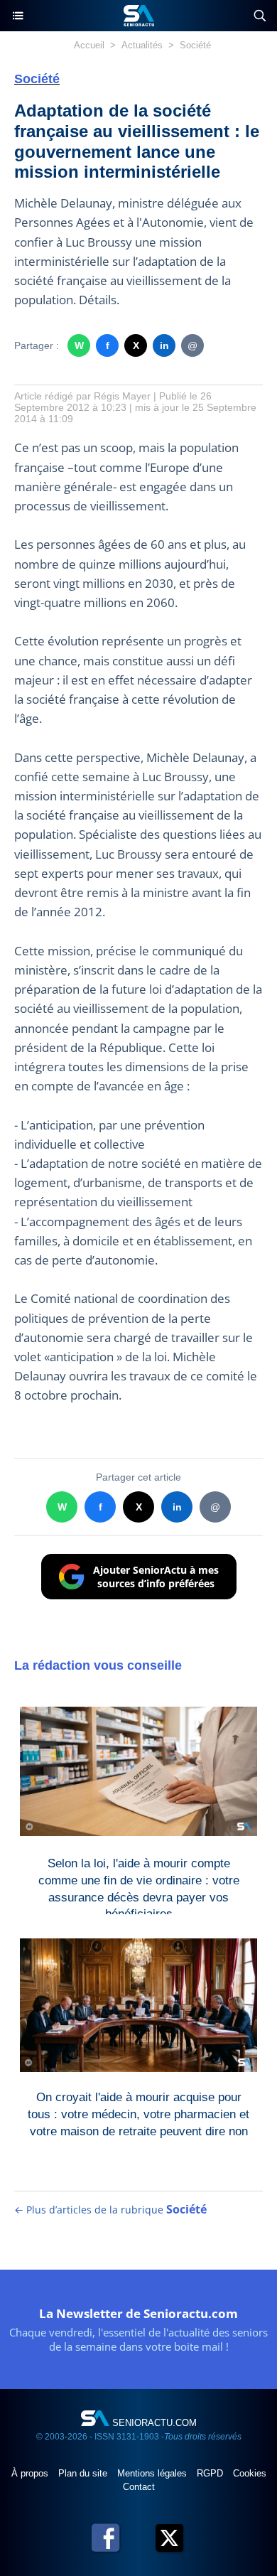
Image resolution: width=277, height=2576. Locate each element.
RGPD (211, 2473)
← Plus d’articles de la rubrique (110, 2210)
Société (195, 45)
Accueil (89, 45)
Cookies (250, 2473)
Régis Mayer (122, 396)
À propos (31, 2473)
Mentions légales (153, 2473)
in (164, 345)
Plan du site (84, 2473)
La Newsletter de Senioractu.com (138, 2313)
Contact (139, 2487)
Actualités (142, 45)
